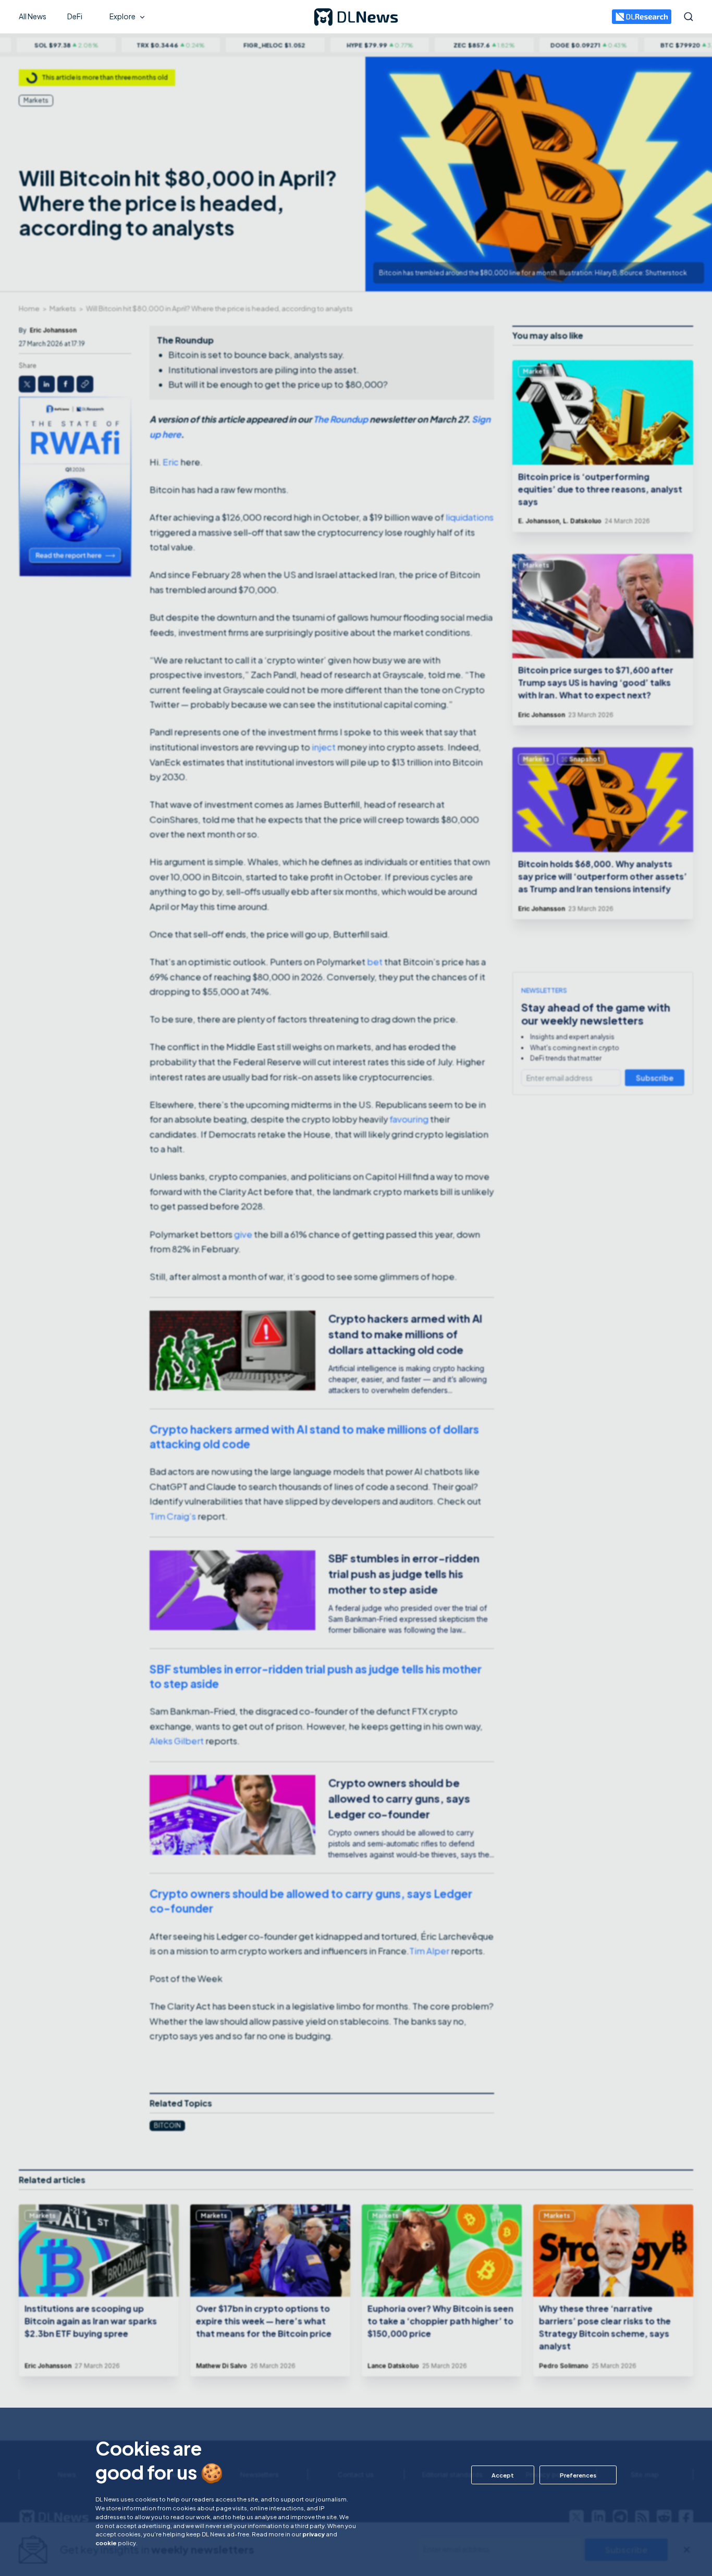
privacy (314, 2534)
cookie (106, 2543)
